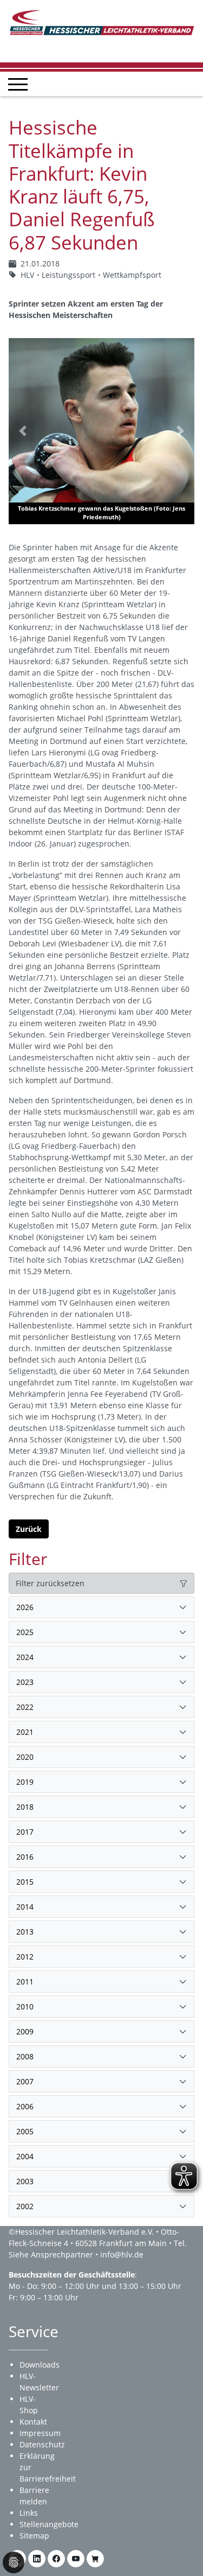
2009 (25, 2031)
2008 (25, 2056)
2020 (25, 1757)
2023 (25, 1682)
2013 (25, 1932)
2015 (25, 1882)
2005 (25, 2131)
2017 (25, 1832)
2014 (25, 1907)
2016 (25, 1857)
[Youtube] (76, 2559)
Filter (28, 1559)
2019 (25, 1782)
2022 (25, 1707)
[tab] (101, 1607)
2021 (25, 1732)
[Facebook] (56, 2559)
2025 (25, 1632)
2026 (25, 1607)
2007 (25, 2081)
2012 (25, 1957)
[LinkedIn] (37, 2559)
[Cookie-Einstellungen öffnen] (14, 2562)
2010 (25, 2006)
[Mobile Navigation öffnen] (18, 84)
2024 (25, 1657)
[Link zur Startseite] (101, 21)
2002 (25, 2206)
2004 (25, 2156)
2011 (25, 1982)
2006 (25, 2106)
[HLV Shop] (95, 2559)
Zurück (29, 1529)
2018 (25, 1807)
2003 (25, 2181)
